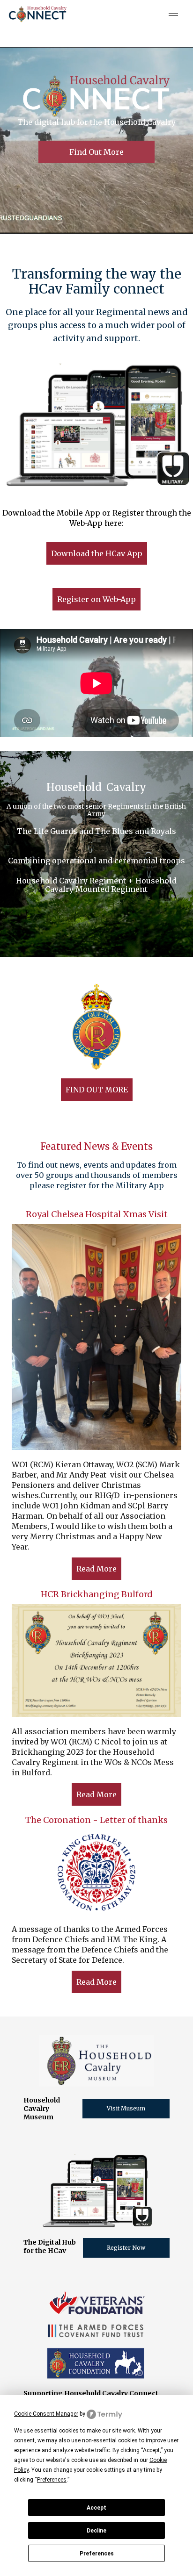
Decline (96, 2531)
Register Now (126, 2248)
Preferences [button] (52, 2480)
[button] (171, 14)
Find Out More (96, 152)
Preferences (97, 2554)
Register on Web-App (96, 599)
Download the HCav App (97, 553)
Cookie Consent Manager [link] (46, 2414)
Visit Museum (126, 2108)
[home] (38, 14)
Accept (96, 2508)
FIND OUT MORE (97, 1090)
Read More (96, 1569)
